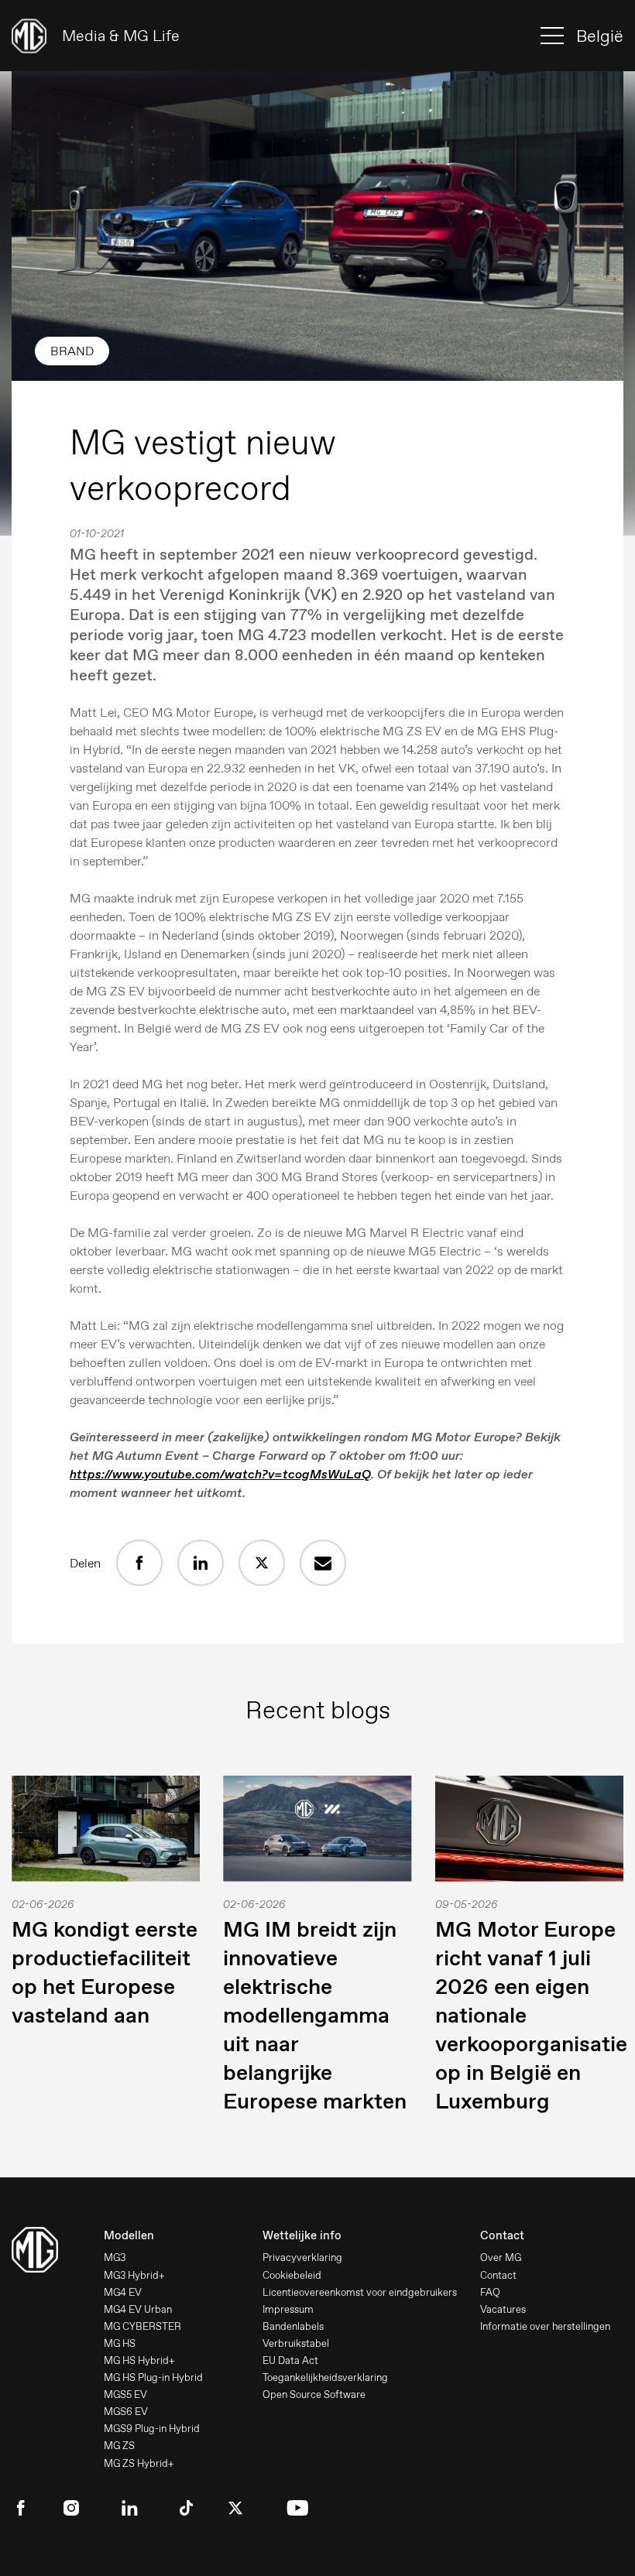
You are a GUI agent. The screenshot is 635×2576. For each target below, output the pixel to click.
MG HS (120, 2343)
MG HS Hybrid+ (139, 2360)
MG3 (115, 2257)
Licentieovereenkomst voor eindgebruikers (360, 2292)
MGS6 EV (126, 2412)
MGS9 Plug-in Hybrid (152, 2429)
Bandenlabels (293, 2326)
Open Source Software (314, 2394)
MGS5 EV (125, 2394)
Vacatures (503, 2309)
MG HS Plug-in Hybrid (153, 2377)
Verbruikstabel (296, 2343)
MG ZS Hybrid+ (139, 2463)
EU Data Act (290, 2360)
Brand (72, 351)
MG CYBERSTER (142, 2326)
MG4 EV (123, 2292)
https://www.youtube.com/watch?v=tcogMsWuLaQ (220, 1474)
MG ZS (119, 2446)
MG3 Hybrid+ (134, 2275)
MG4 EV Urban (138, 2309)
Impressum (288, 2309)
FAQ (490, 2292)
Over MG (501, 2257)
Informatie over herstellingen (545, 2326)
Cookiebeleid (292, 2275)
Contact (498, 2275)
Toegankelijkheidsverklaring (325, 2377)
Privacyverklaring (302, 2257)
